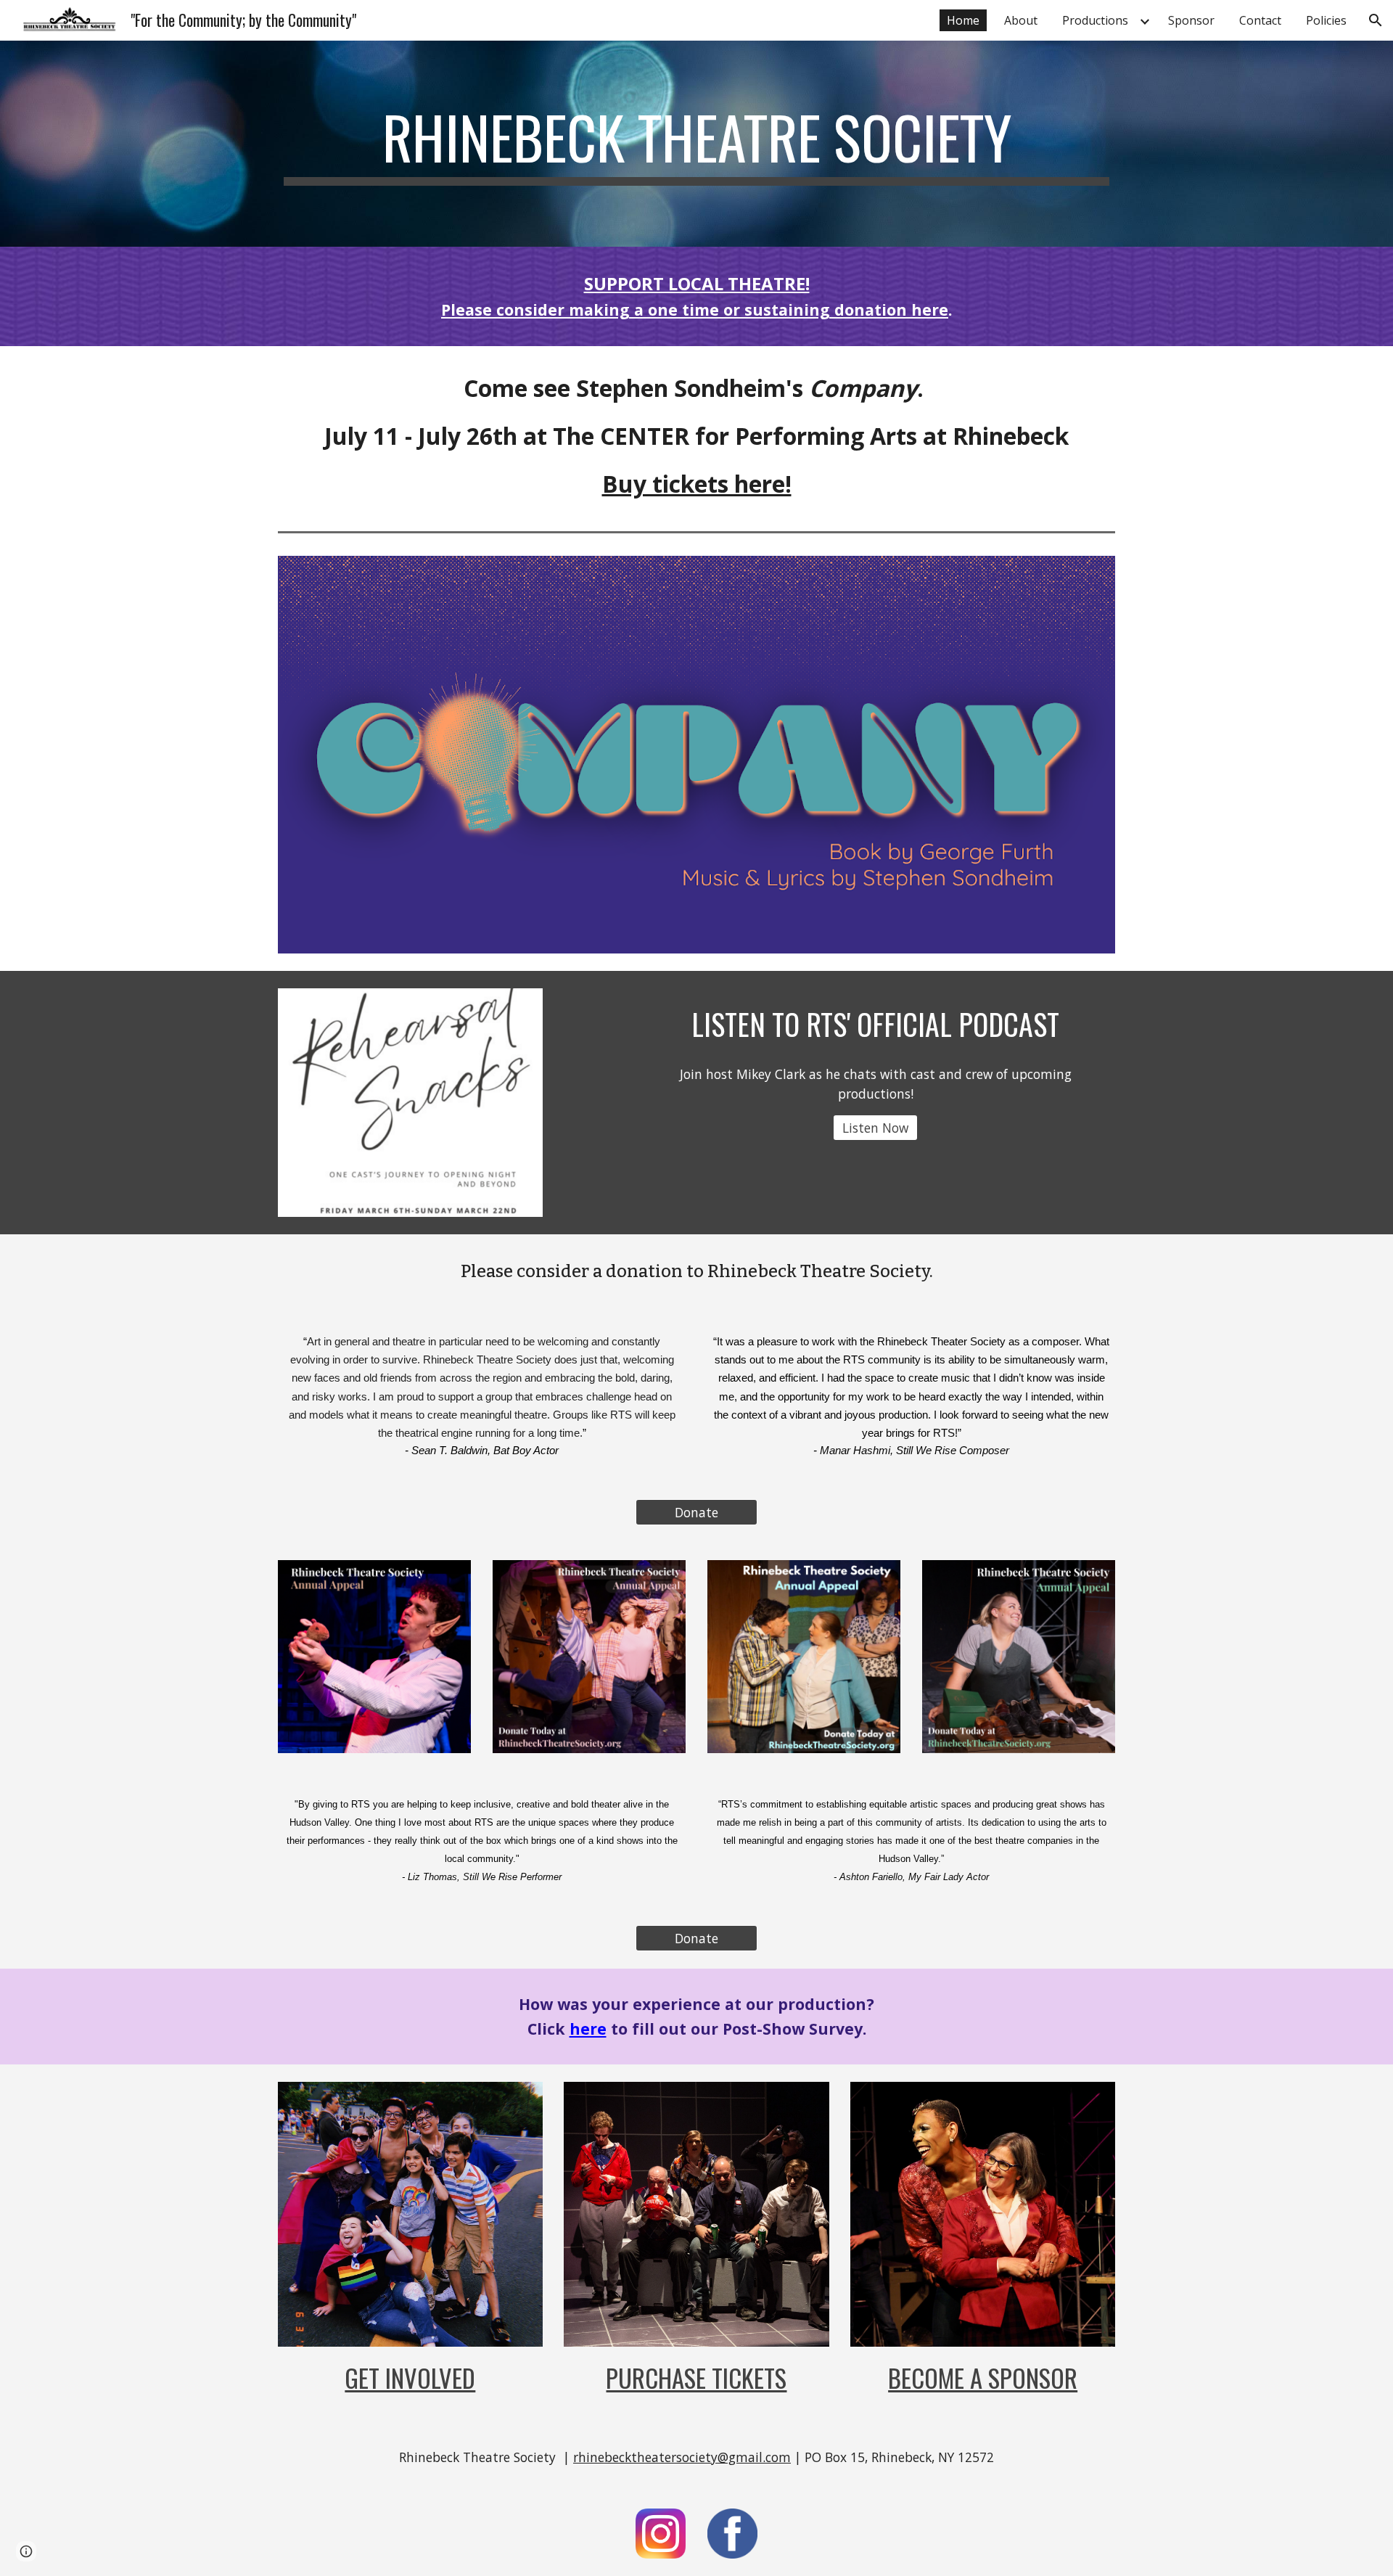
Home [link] (963, 20)
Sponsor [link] (1191, 20)
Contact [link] (1260, 20)
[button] (1376, 20)
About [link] (1021, 20)
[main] (696, 144)
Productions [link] (1095, 20)
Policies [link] (1326, 20)
